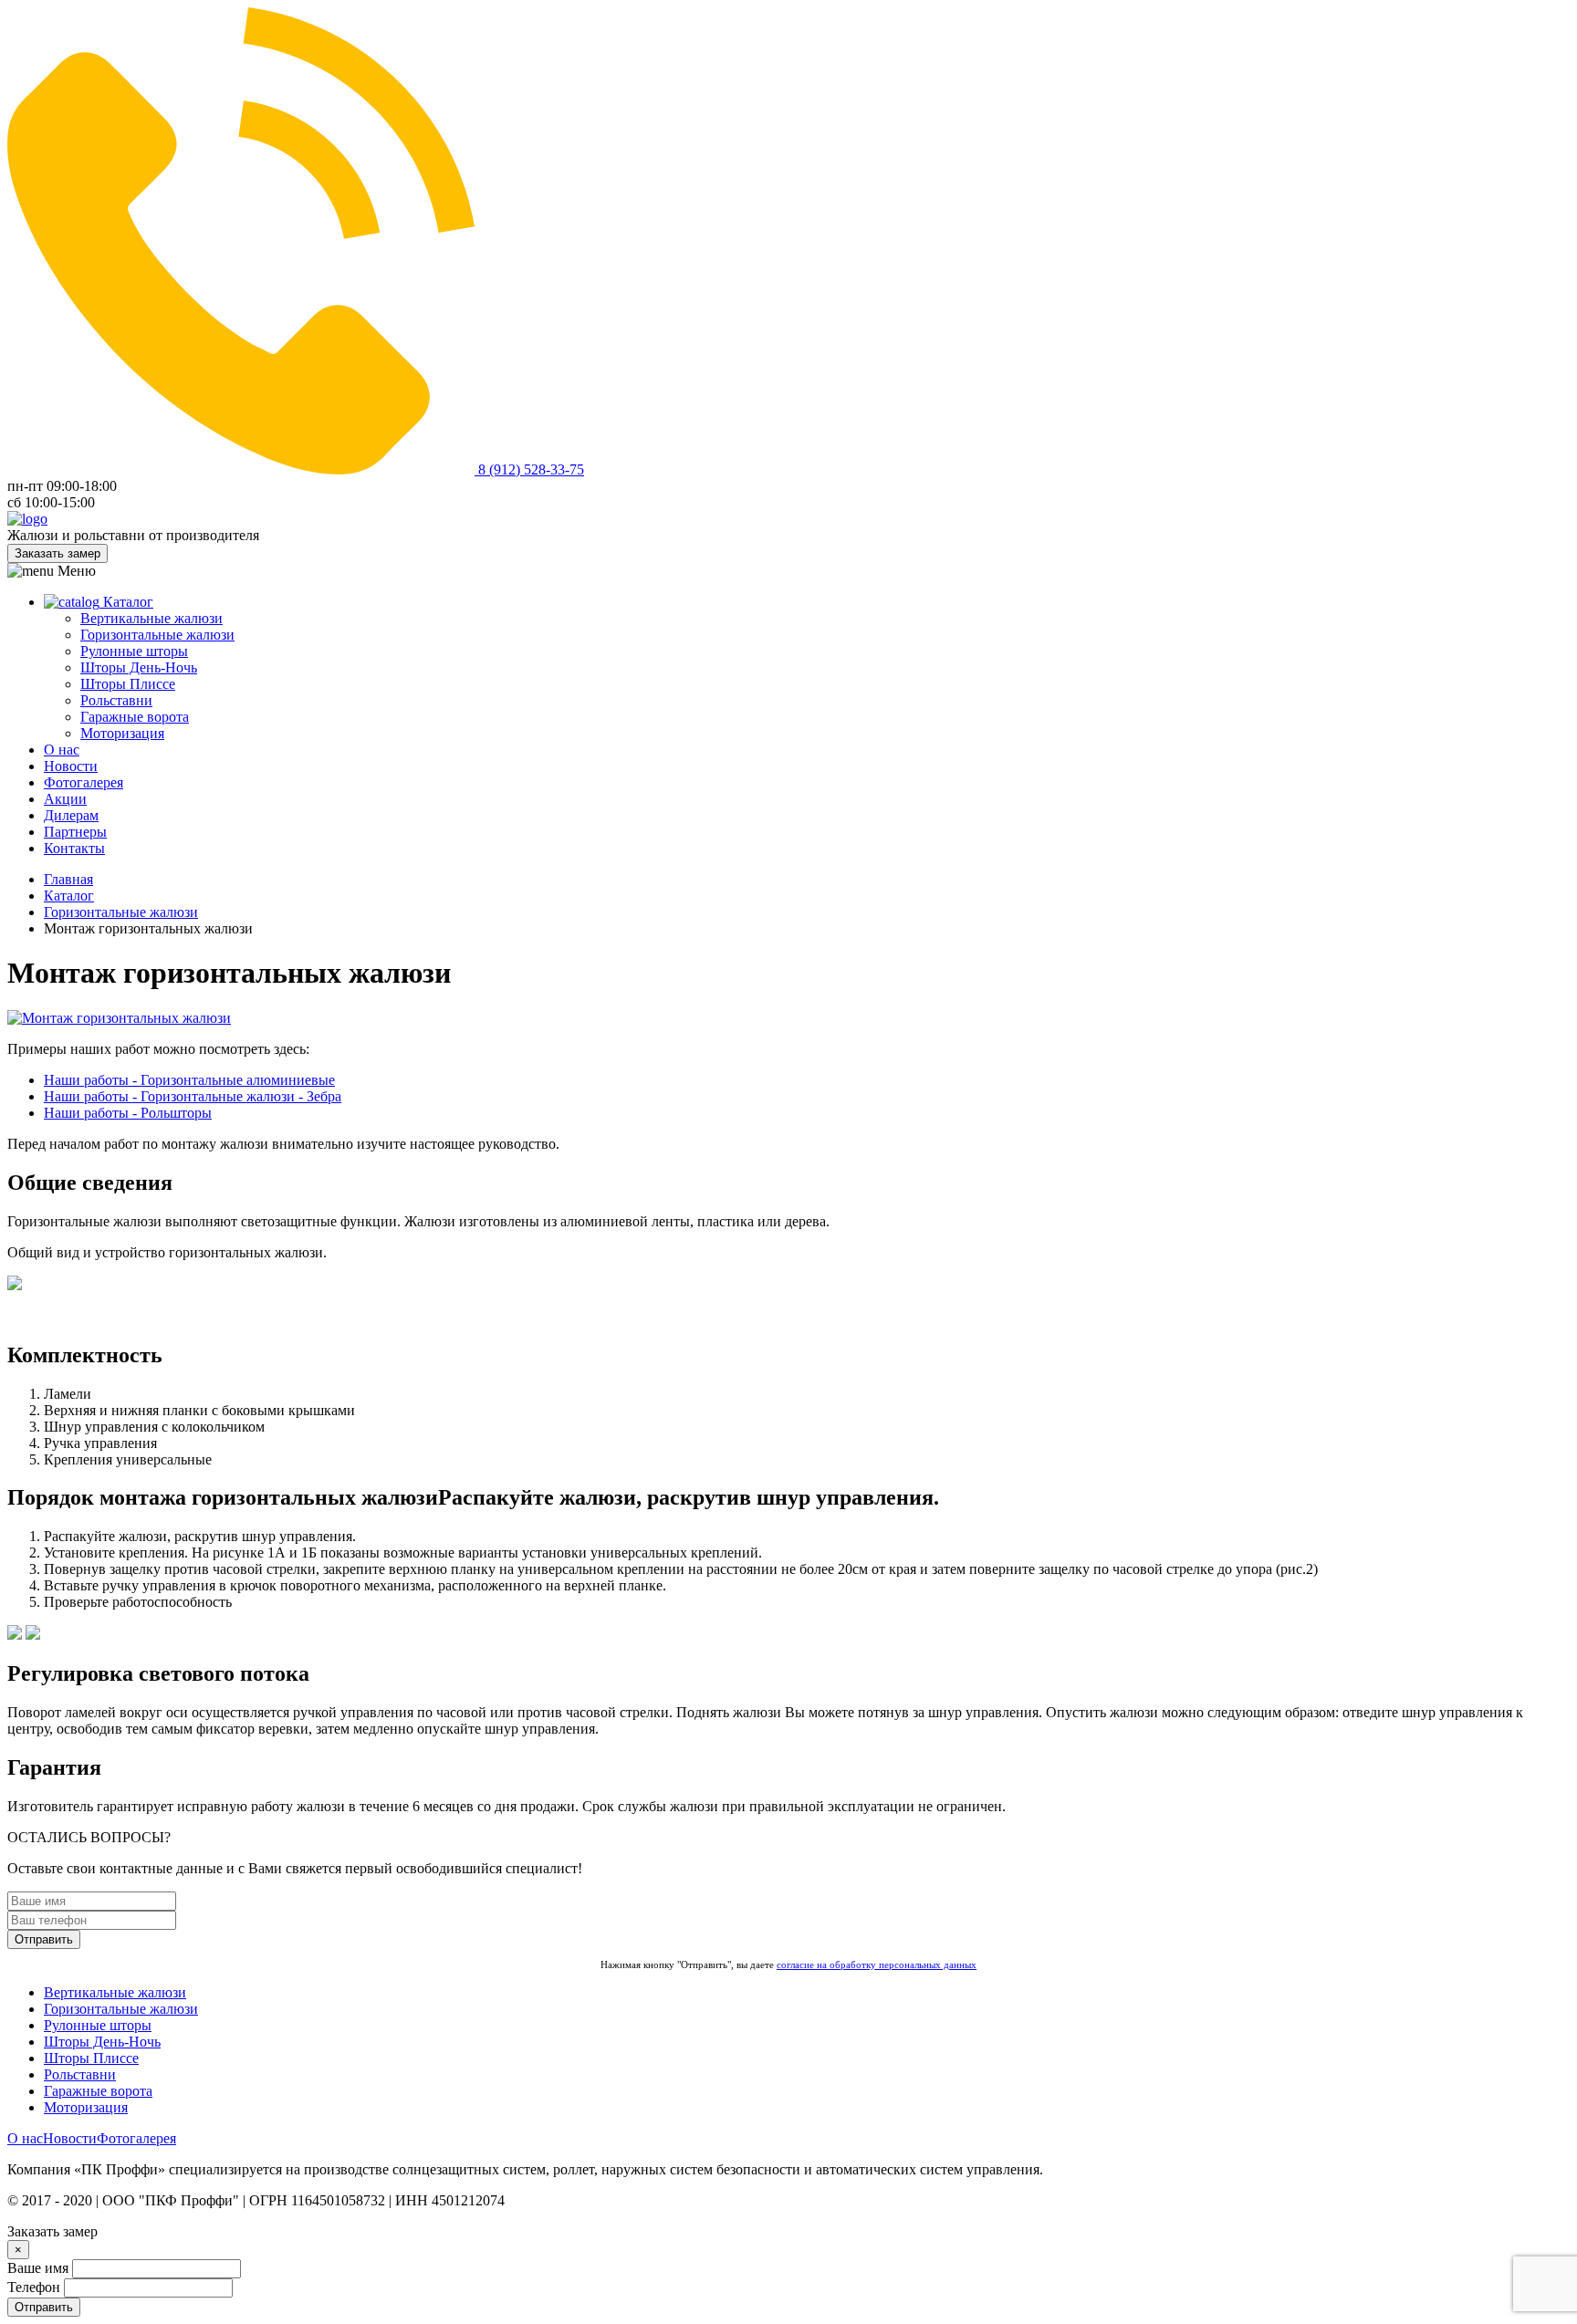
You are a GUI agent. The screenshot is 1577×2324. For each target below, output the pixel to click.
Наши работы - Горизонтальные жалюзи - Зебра (193, 1096)
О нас (62, 750)
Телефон (34, 2287)
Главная (68, 879)
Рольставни (116, 700)
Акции (65, 799)
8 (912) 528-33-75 (529, 469)
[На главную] (27, 519)
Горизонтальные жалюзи (157, 635)
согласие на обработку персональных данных (877, 1964)
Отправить (44, 1939)
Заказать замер (57, 553)
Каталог (126, 602)
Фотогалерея (84, 782)
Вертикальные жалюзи (151, 618)
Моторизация (122, 733)
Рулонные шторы (134, 651)
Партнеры (75, 832)
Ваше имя (38, 2268)
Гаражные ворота (135, 717)
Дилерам (71, 815)
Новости (71, 766)
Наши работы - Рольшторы (128, 1113)
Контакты (74, 848)
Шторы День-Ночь (139, 667)
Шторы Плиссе (128, 684)
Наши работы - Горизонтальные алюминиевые (189, 1080)
